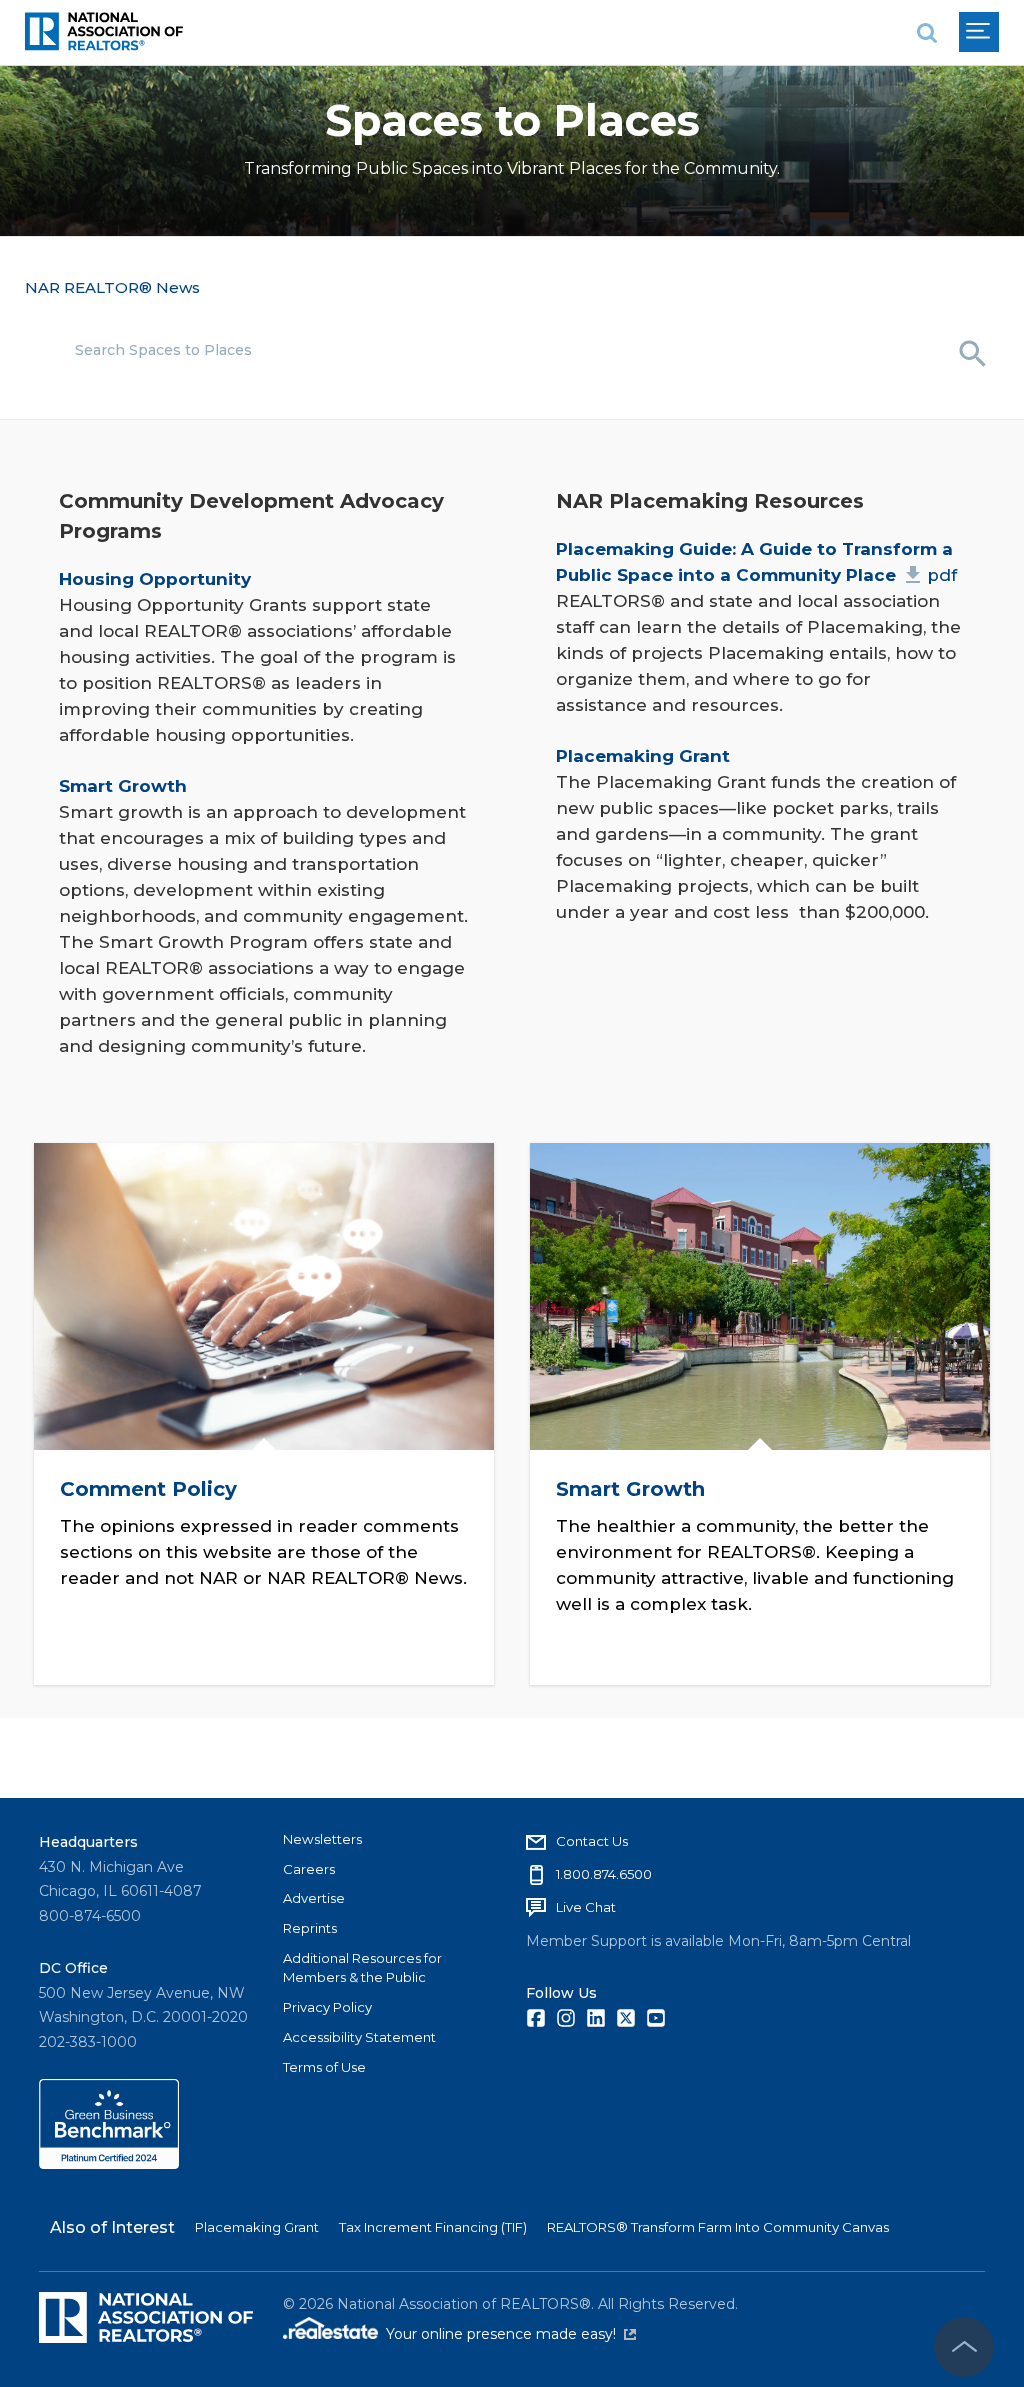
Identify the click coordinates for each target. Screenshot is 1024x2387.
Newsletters (322, 1839)
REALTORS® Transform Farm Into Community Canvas (718, 2227)
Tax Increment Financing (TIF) (433, 2227)
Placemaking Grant (257, 2227)
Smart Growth (630, 1490)
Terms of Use (324, 2067)
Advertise (314, 1898)
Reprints (310, 1928)
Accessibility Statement (359, 2037)
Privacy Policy (327, 2007)
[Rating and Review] (109, 2164)
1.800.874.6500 (604, 1874)
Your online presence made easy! (511, 2334)
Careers (309, 1869)
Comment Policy (147, 1490)
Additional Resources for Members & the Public (362, 1968)
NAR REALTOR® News (112, 287)
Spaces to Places (512, 120)
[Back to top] (964, 2347)
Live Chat (586, 1907)
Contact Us (592, 1841)
